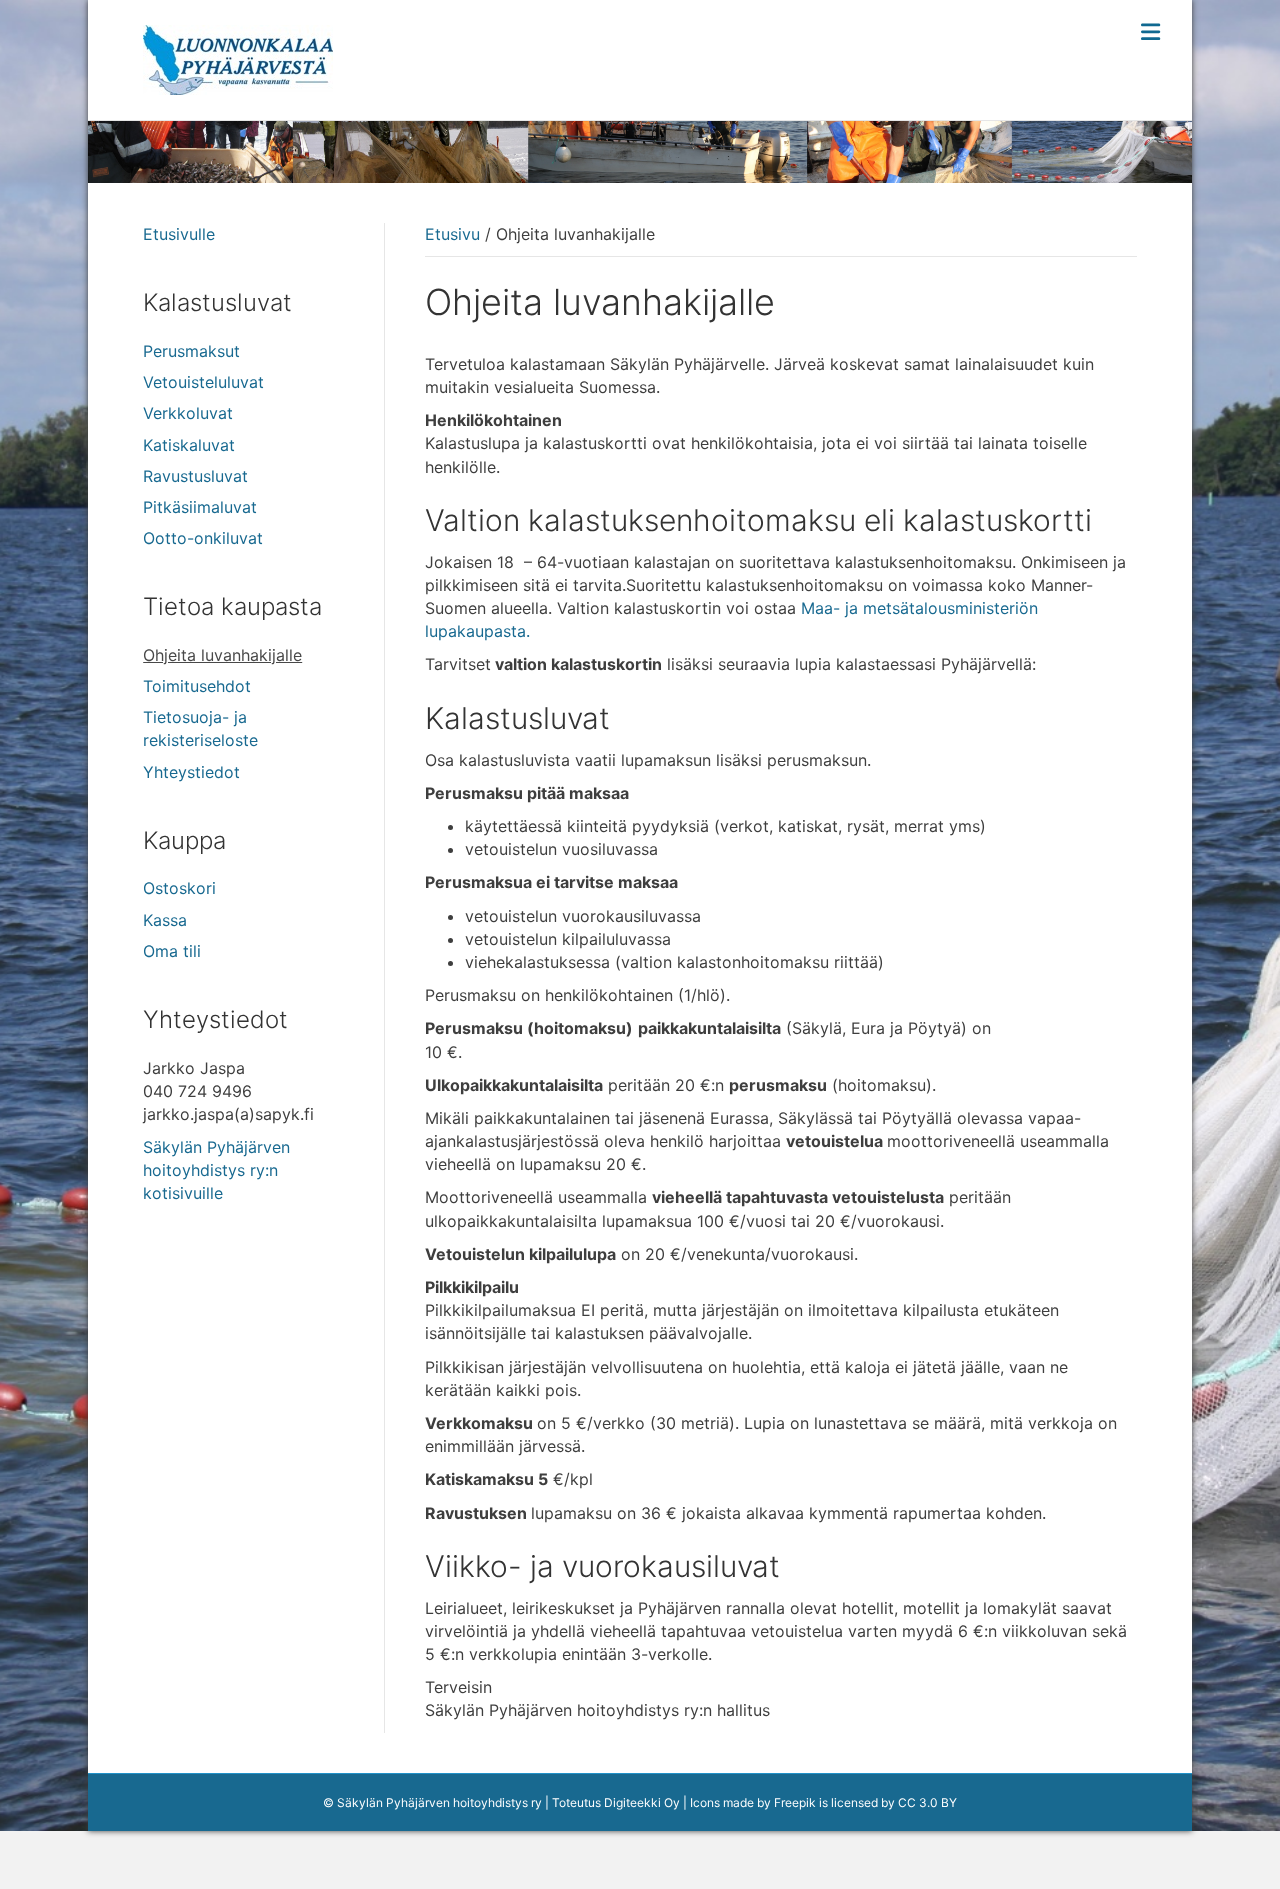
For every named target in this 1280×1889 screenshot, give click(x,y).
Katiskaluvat (189, 445)
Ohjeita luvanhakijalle (222, 655)
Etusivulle (179, 234)
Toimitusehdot (197, 686)
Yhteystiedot (191, 772)
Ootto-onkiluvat (203, 538)
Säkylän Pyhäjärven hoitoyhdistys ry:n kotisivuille (216, 1170)
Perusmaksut (191, 351)
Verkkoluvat (188, 413)
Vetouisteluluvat (203, 382)
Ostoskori (179, 888)
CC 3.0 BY (927, 1802)
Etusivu (452, 234)
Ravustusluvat (195, 476)
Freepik (795, 1802)
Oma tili (172, 951)
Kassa (165, 920)
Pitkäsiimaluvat (200, 507)
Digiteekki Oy (642, 1802)
